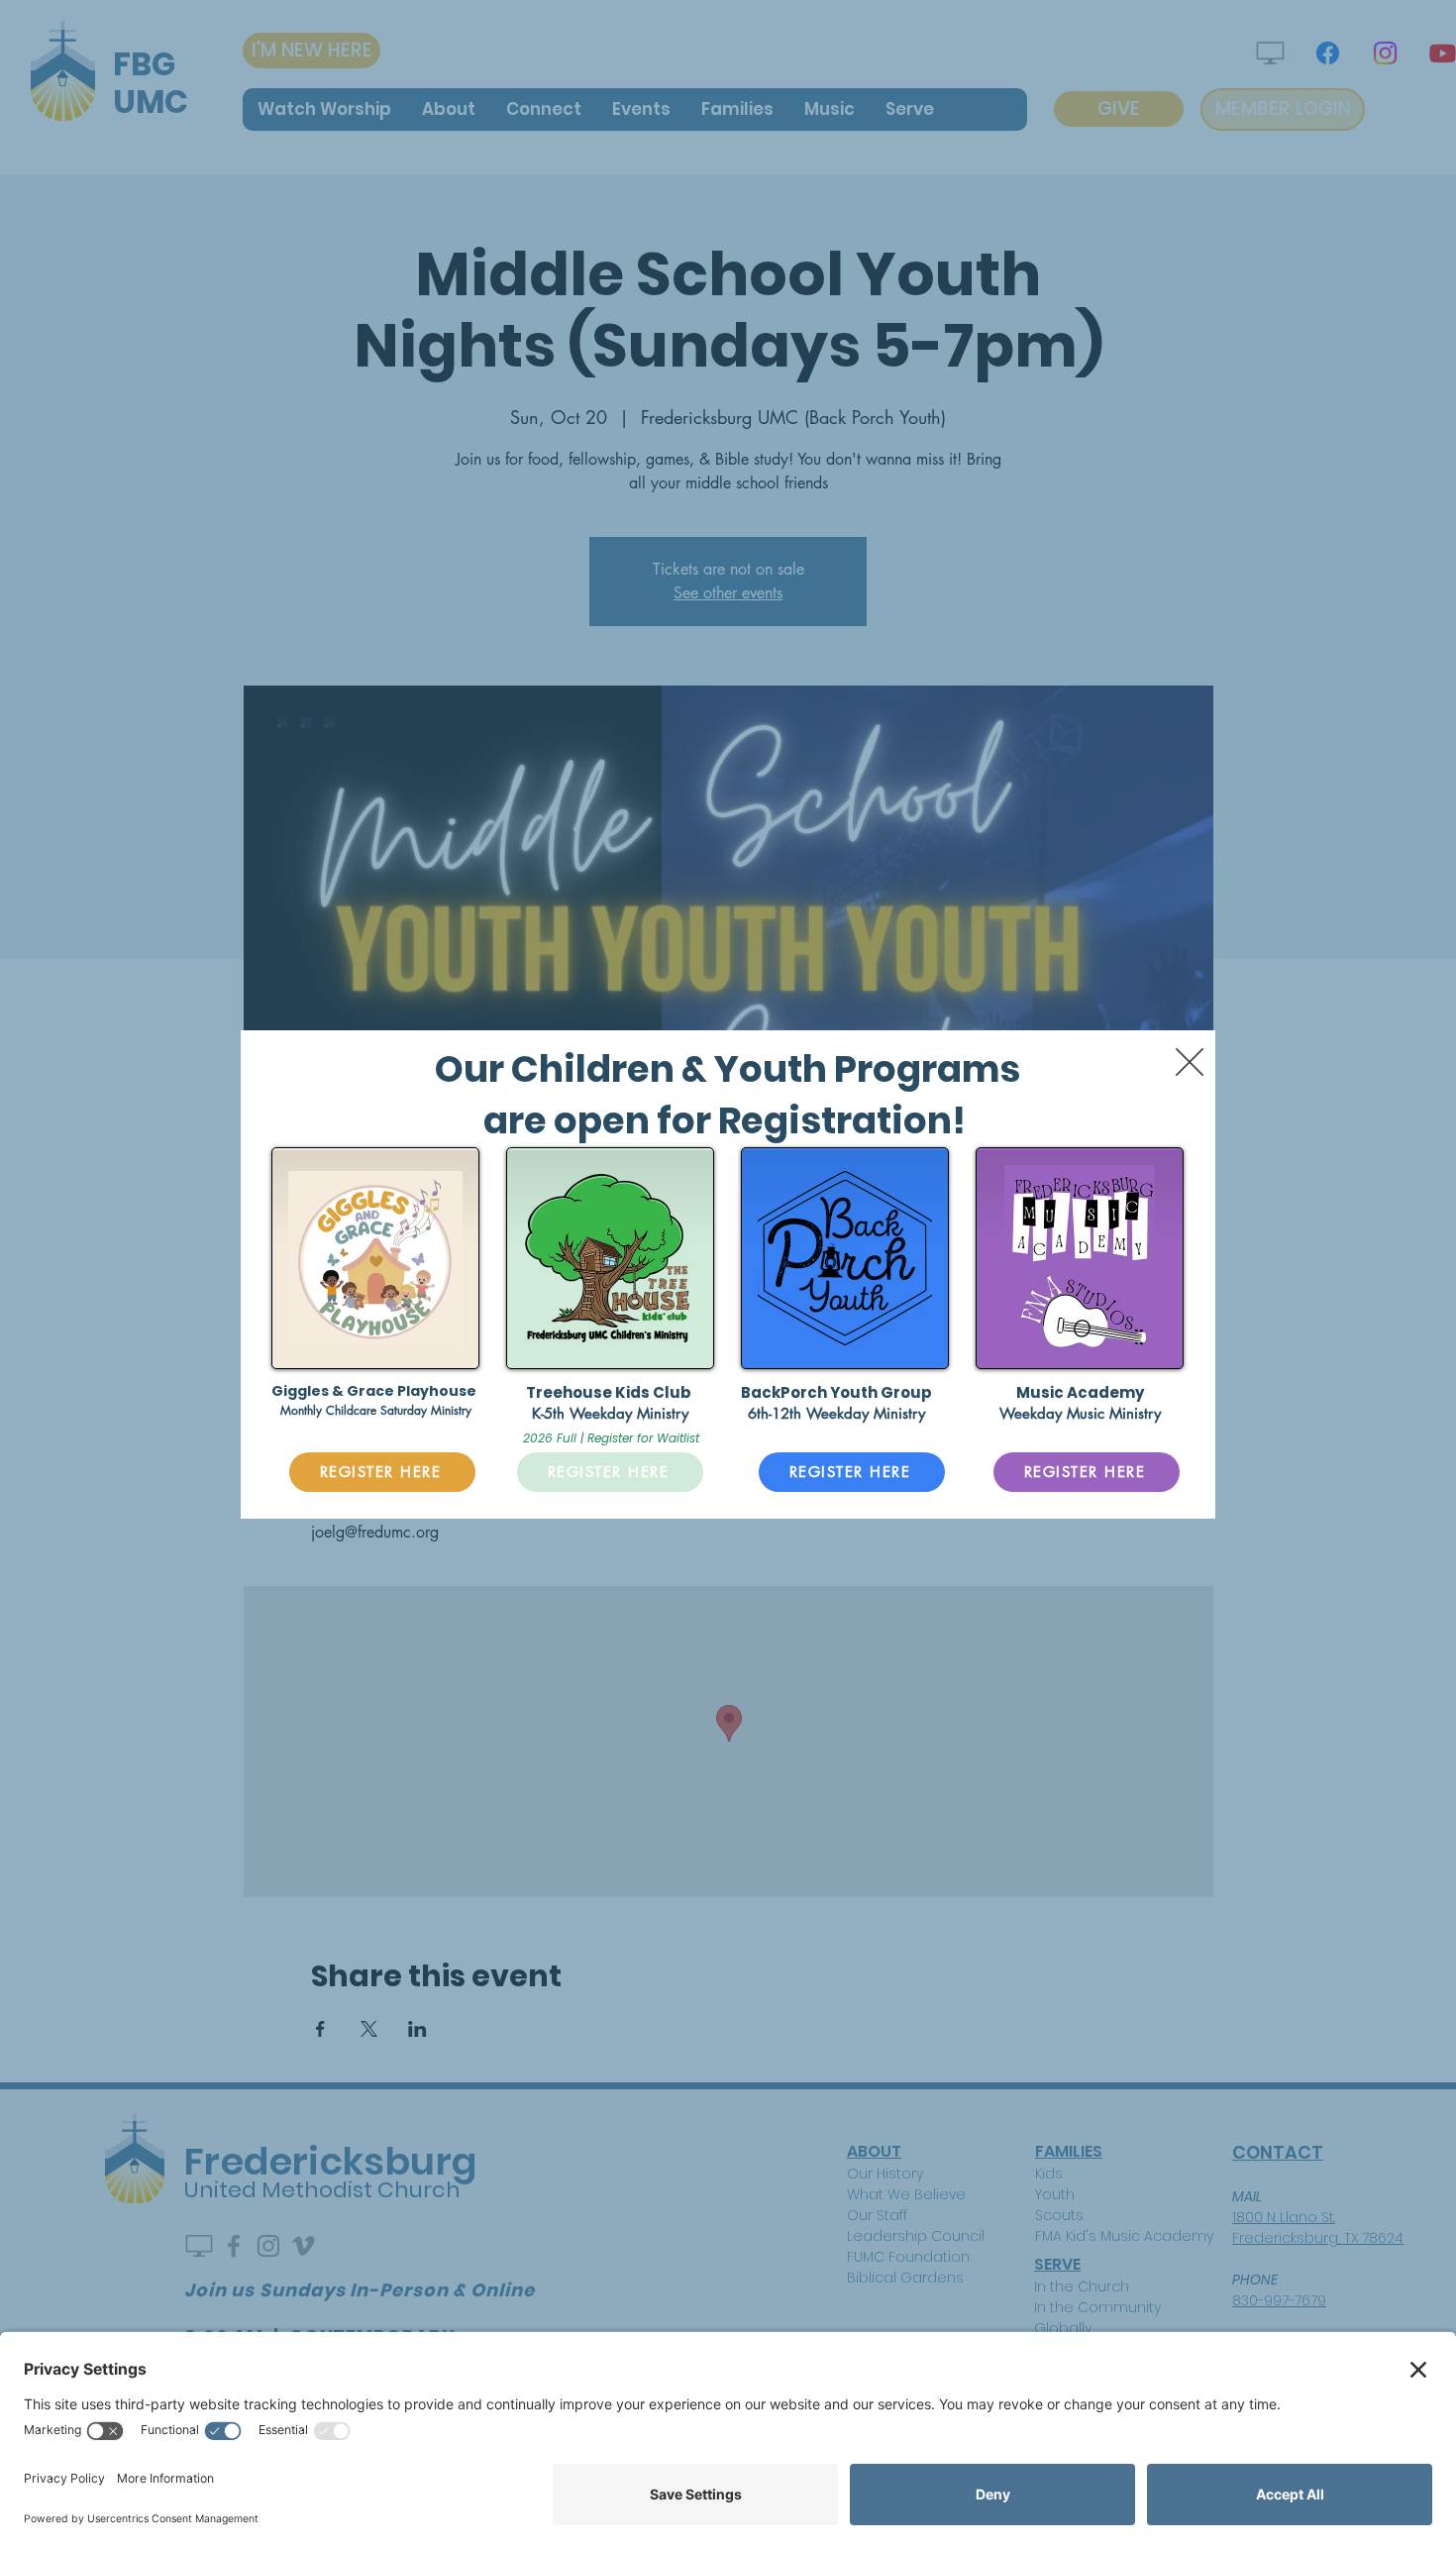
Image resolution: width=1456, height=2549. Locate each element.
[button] (1190, 1062)
